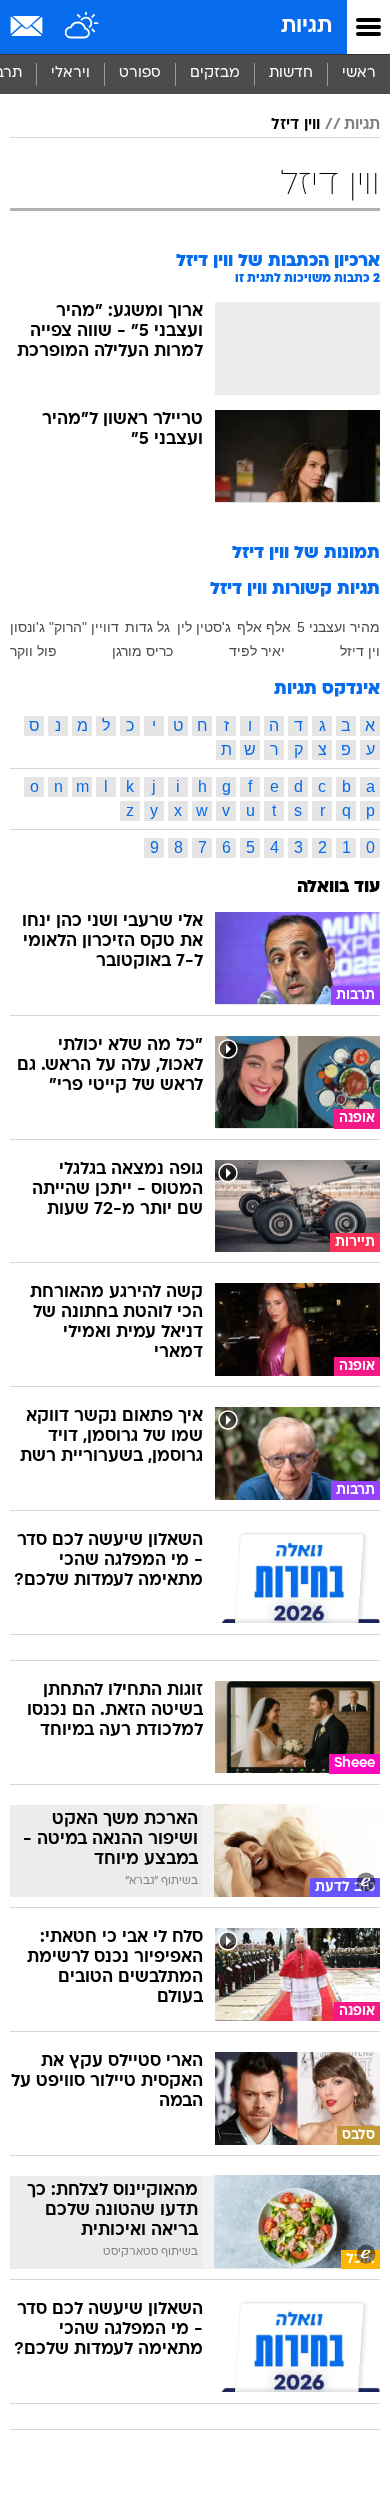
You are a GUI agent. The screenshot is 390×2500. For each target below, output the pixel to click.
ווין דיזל (295, 125)
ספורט (140, 73)
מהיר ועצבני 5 (338, 627)
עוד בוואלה (338, 887)
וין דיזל (360, 651)
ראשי (359, 73)
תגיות (306, 26)
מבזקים (215, 73)
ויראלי (70, 73)
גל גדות (147, 627)
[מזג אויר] (82, 27)
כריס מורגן (142, 651)
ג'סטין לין (204, 627)
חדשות (291, 73)
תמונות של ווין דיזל (306, 553)
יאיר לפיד (257, 651)
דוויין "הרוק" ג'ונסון (64, 627)
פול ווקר (33, 651)
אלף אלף (264, 627)
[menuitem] (290, 74)
